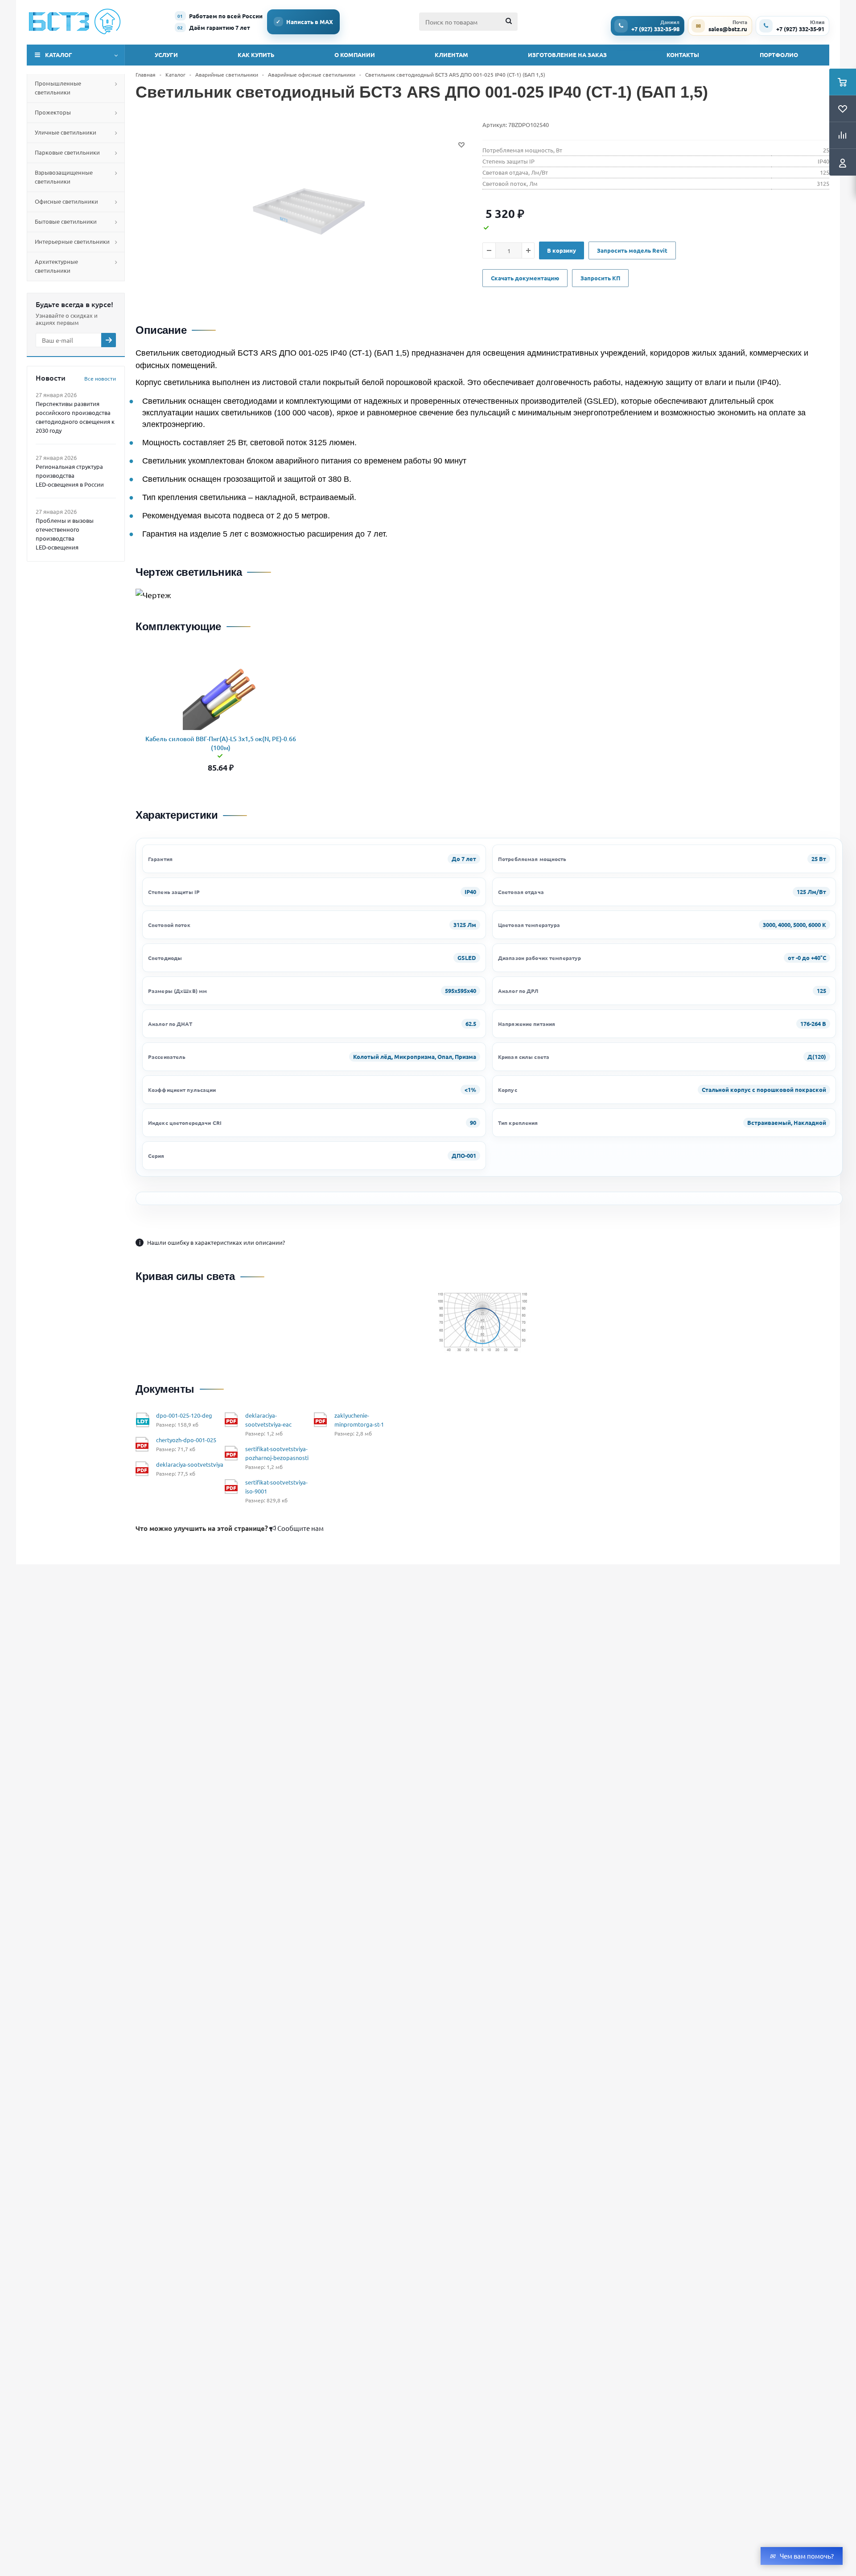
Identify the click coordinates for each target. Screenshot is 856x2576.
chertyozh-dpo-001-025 (186, 1440)
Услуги (166, 55)
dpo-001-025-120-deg (184, 1415)
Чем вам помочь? (807, 2556)
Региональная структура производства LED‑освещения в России (70, 475)
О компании (355, 55)
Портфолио (779, 55)
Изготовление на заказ (567, 55)
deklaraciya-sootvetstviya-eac (268, 1420)
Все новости (100, 378)
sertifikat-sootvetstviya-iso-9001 (276, 1487)
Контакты (683, 55)
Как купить (256, 55)
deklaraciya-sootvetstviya (190, 1464)
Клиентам (451, 55)
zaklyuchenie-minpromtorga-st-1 (359, 1420)
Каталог (59, 55)
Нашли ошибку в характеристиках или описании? (212, 1242)
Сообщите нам (230, 1528)
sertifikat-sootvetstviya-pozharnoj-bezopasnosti (277, 1453)
